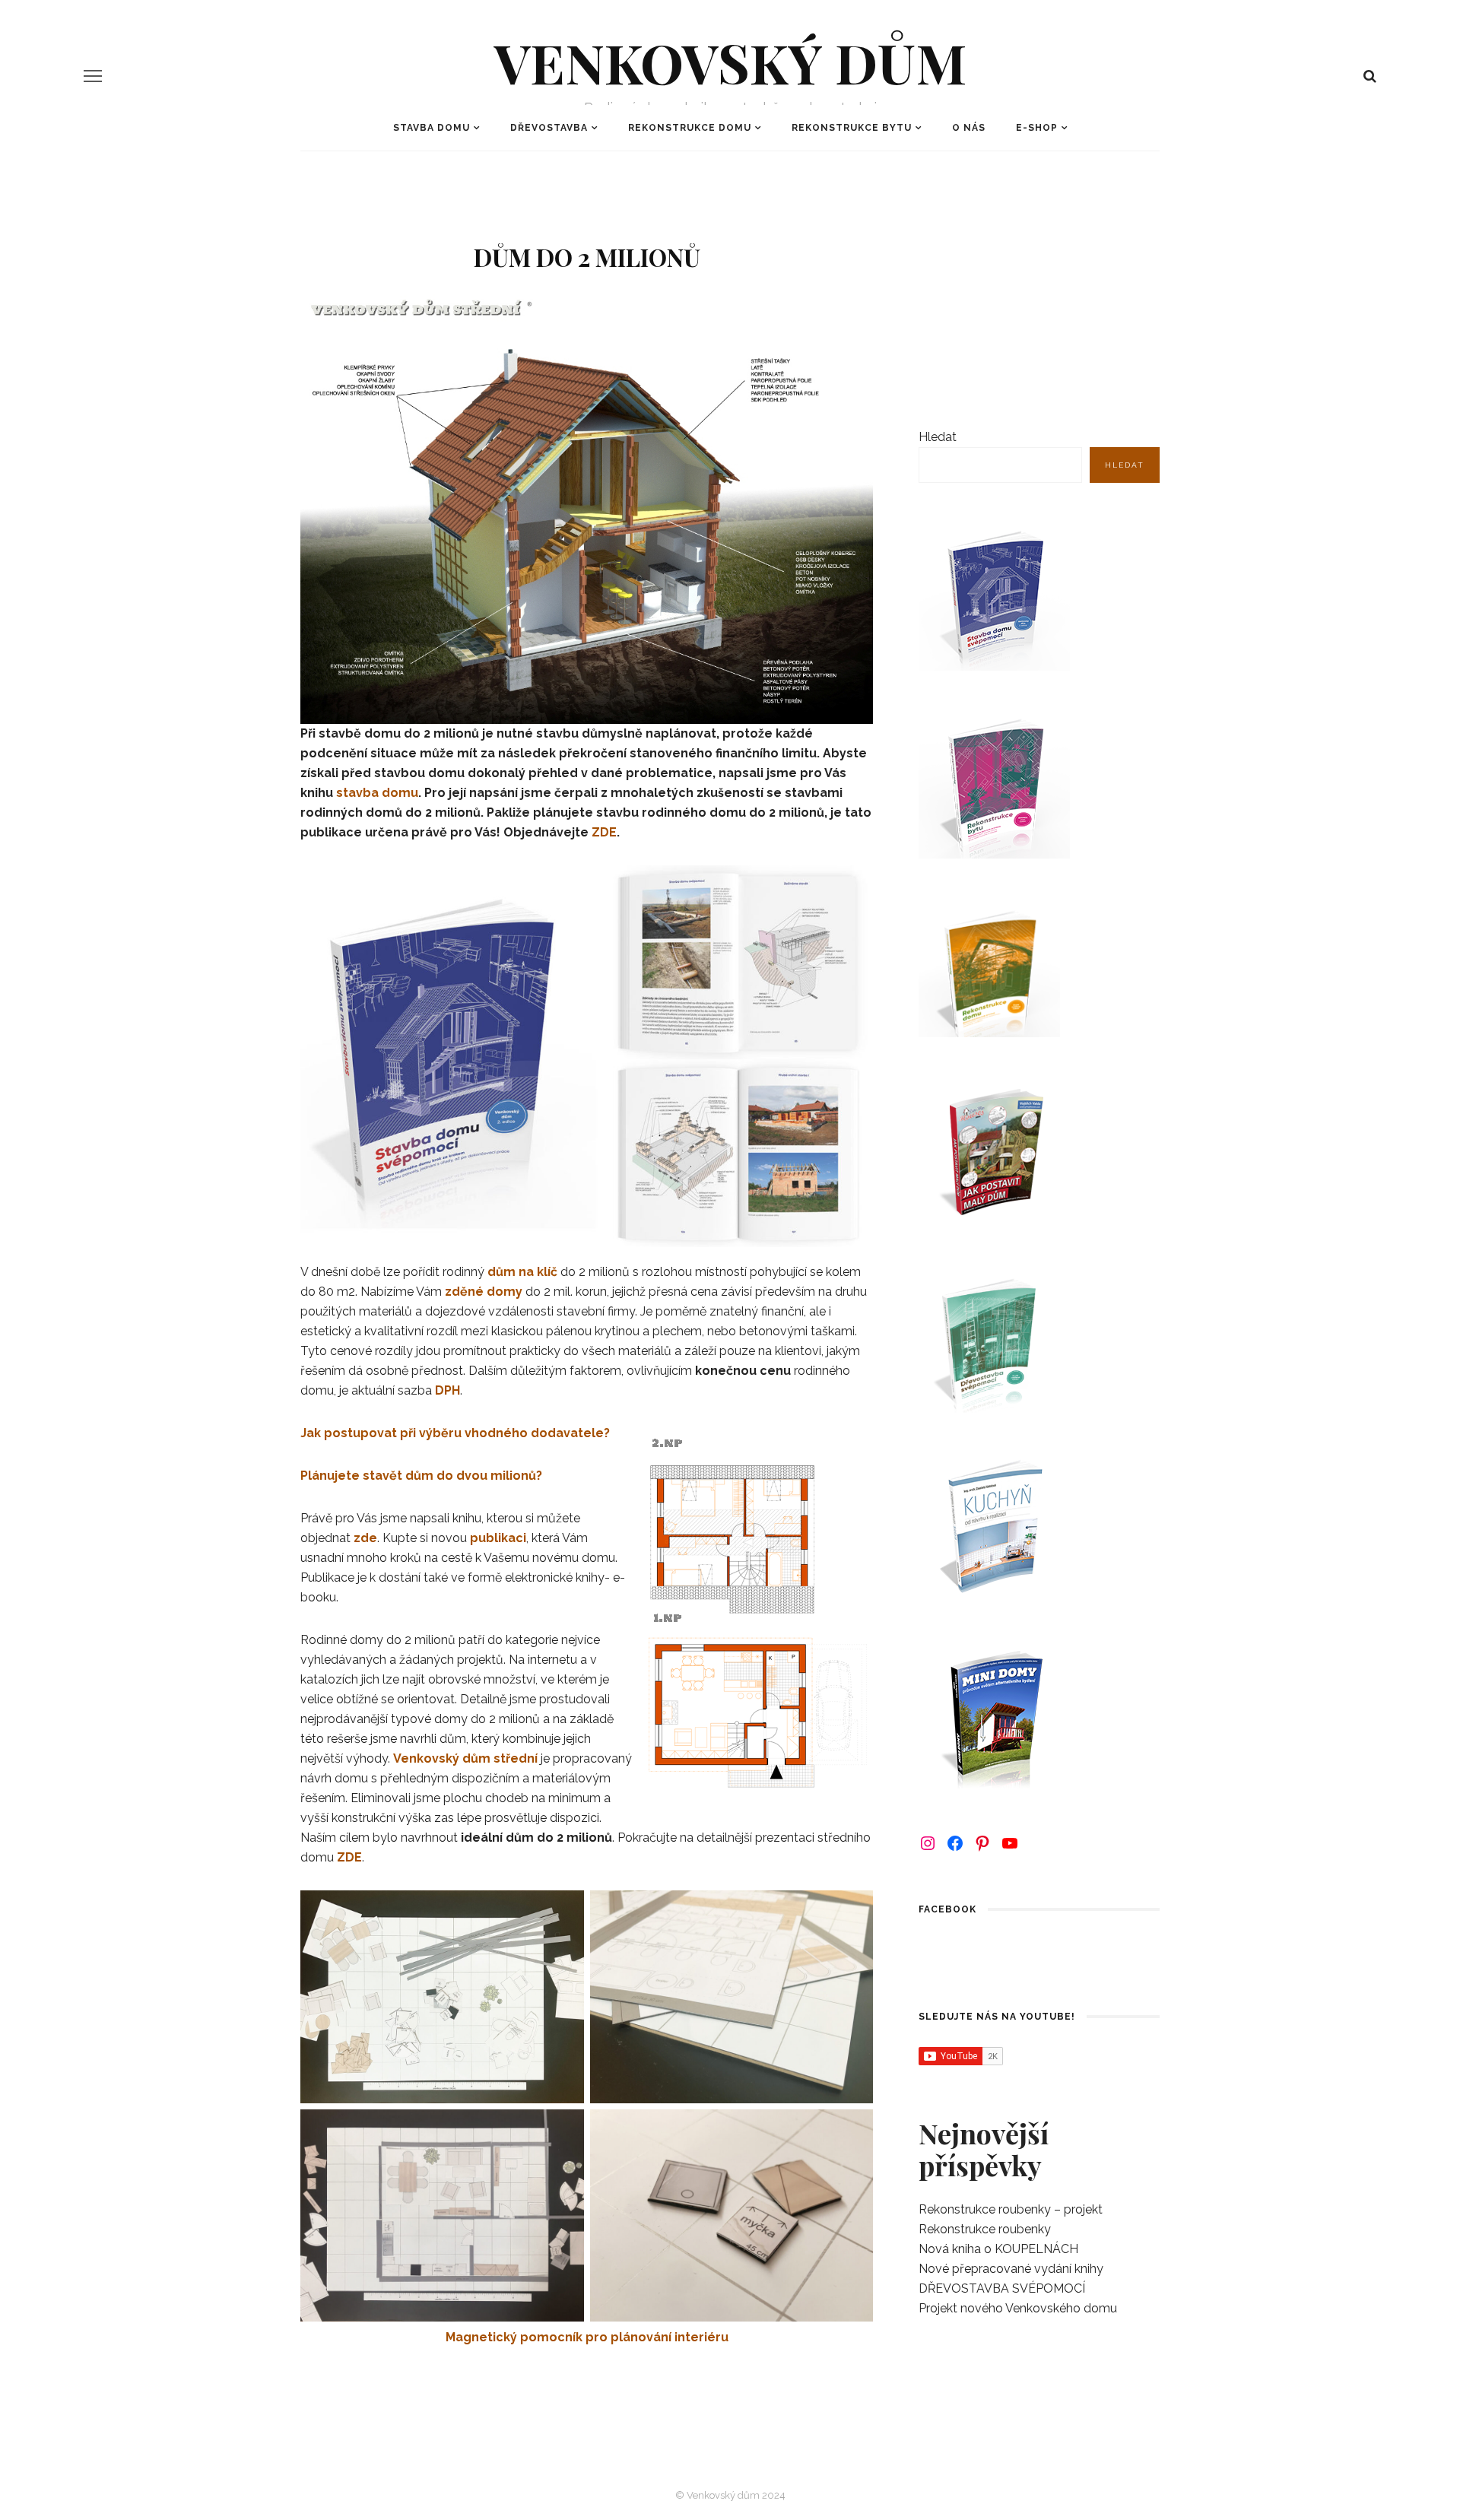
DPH (448, 1390)
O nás (969, 128)
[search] (1370, 76)
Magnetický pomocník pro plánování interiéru (587, 2337)
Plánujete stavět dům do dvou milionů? (421, 1476)
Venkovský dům (730, 62)
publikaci (498, 1538)
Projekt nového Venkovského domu (1018, 2308)
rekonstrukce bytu (852, 128)
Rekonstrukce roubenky (985, 2229)
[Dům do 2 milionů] (587, 508)
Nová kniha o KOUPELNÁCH (998, 2249)
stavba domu (377, 793)
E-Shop (1037, 128)
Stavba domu (432, 128)
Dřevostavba (549, 128)
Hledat (938, 437)
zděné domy (484, 1292)
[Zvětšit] (853, 1449)
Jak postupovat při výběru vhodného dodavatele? (455, 1433)
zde (365, 1538)
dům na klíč (522, 1272)
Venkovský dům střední (465, 1758)
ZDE (604, 832)
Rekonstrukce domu (690, 128)
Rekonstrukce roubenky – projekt (1011, 2209)
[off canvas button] (93, 76)
